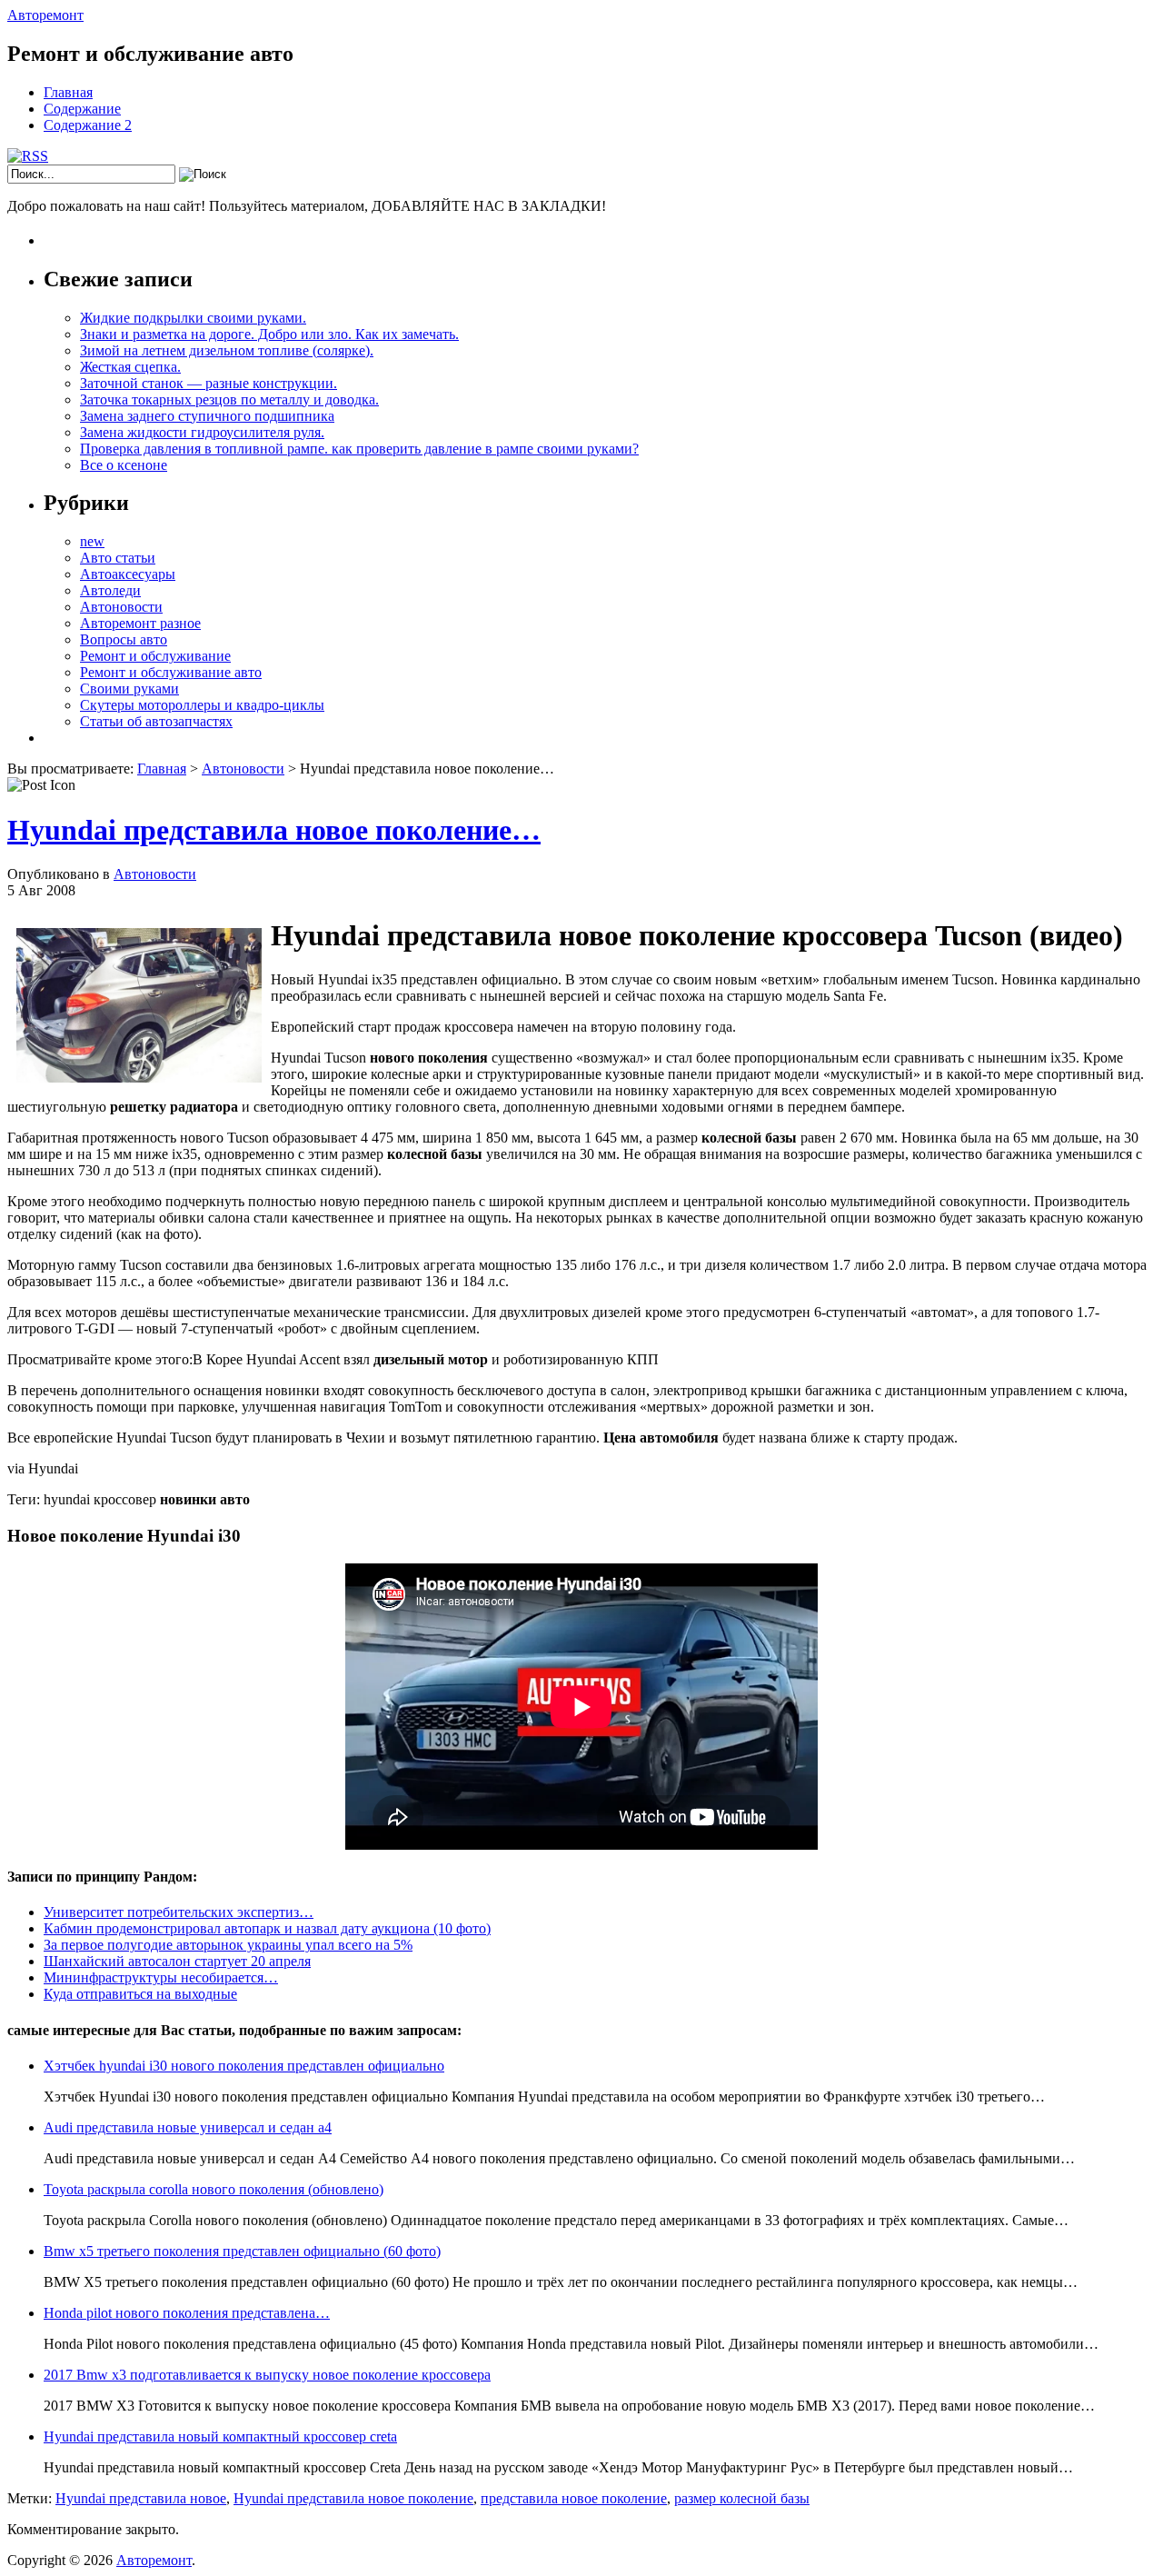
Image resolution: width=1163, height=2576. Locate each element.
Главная (68, 92)
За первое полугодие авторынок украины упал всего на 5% (228, 1945)
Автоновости (121, 607)
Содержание (82, 109)
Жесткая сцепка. (130, 367)
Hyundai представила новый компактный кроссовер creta (220, 2436)
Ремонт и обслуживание (155, 656)
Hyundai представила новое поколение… (274, 830)
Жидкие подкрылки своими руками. (193, 318)
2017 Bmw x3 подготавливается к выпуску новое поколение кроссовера (267, 2375)
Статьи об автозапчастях (156, 721)
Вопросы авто (124, 639)
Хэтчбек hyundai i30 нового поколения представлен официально (244, 2066)
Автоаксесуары (128, 574)
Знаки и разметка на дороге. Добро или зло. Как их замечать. (269, 334)
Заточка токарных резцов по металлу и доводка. (229, 399)
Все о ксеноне (124, 465)
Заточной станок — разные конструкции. (209, 383)
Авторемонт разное (140, 623)
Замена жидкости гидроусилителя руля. (202, 432)
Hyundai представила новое (141, 2498)
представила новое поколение (574, 2498)
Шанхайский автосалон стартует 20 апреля (177, 1961)
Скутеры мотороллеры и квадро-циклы (202, 705)
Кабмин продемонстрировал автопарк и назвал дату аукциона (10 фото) (267, 1928)
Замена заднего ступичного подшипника (207, 416)
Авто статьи (118, 558)
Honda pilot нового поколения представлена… (187, 2313)
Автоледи (110, 590)
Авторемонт (45, 15)
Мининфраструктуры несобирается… (161, 1977)
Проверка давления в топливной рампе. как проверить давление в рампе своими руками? (359, 449)
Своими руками (129, 689)
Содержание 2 (88, 125)
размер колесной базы (742, 2498)
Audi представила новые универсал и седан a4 (188, 2127)
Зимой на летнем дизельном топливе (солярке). (227, 350)
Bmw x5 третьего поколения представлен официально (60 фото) (242, 2251)
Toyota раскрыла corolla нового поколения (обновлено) (214, 2189)
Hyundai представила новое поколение (353, 2498)
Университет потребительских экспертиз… (179, 1912)
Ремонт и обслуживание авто (171, 672)
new (92, 541)
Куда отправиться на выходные (140, 1994)
